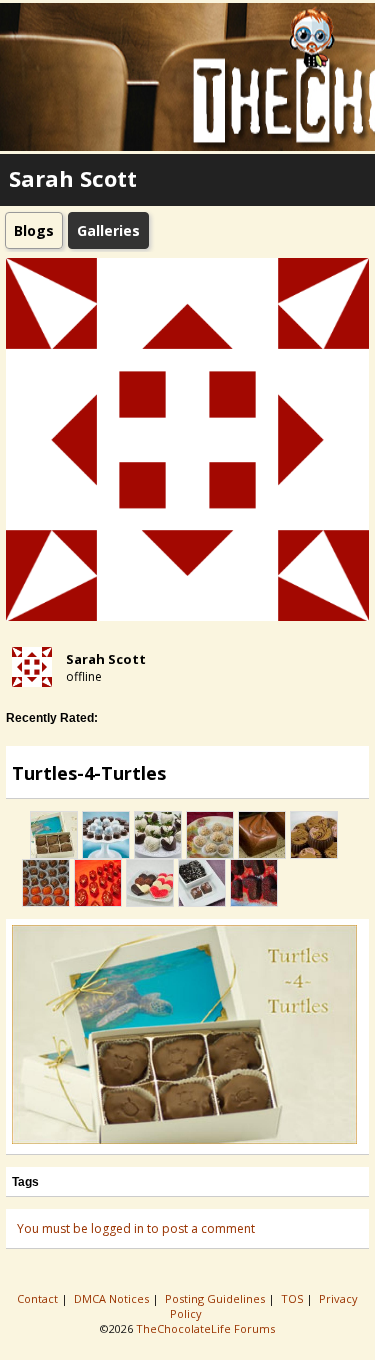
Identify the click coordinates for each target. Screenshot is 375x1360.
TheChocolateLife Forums (205, 1328)
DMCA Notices (113, 1298)
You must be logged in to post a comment (136, 1228)
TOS (293, 1298)
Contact (39, 1298)
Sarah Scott (106, 659)
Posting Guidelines (216, 1298)
